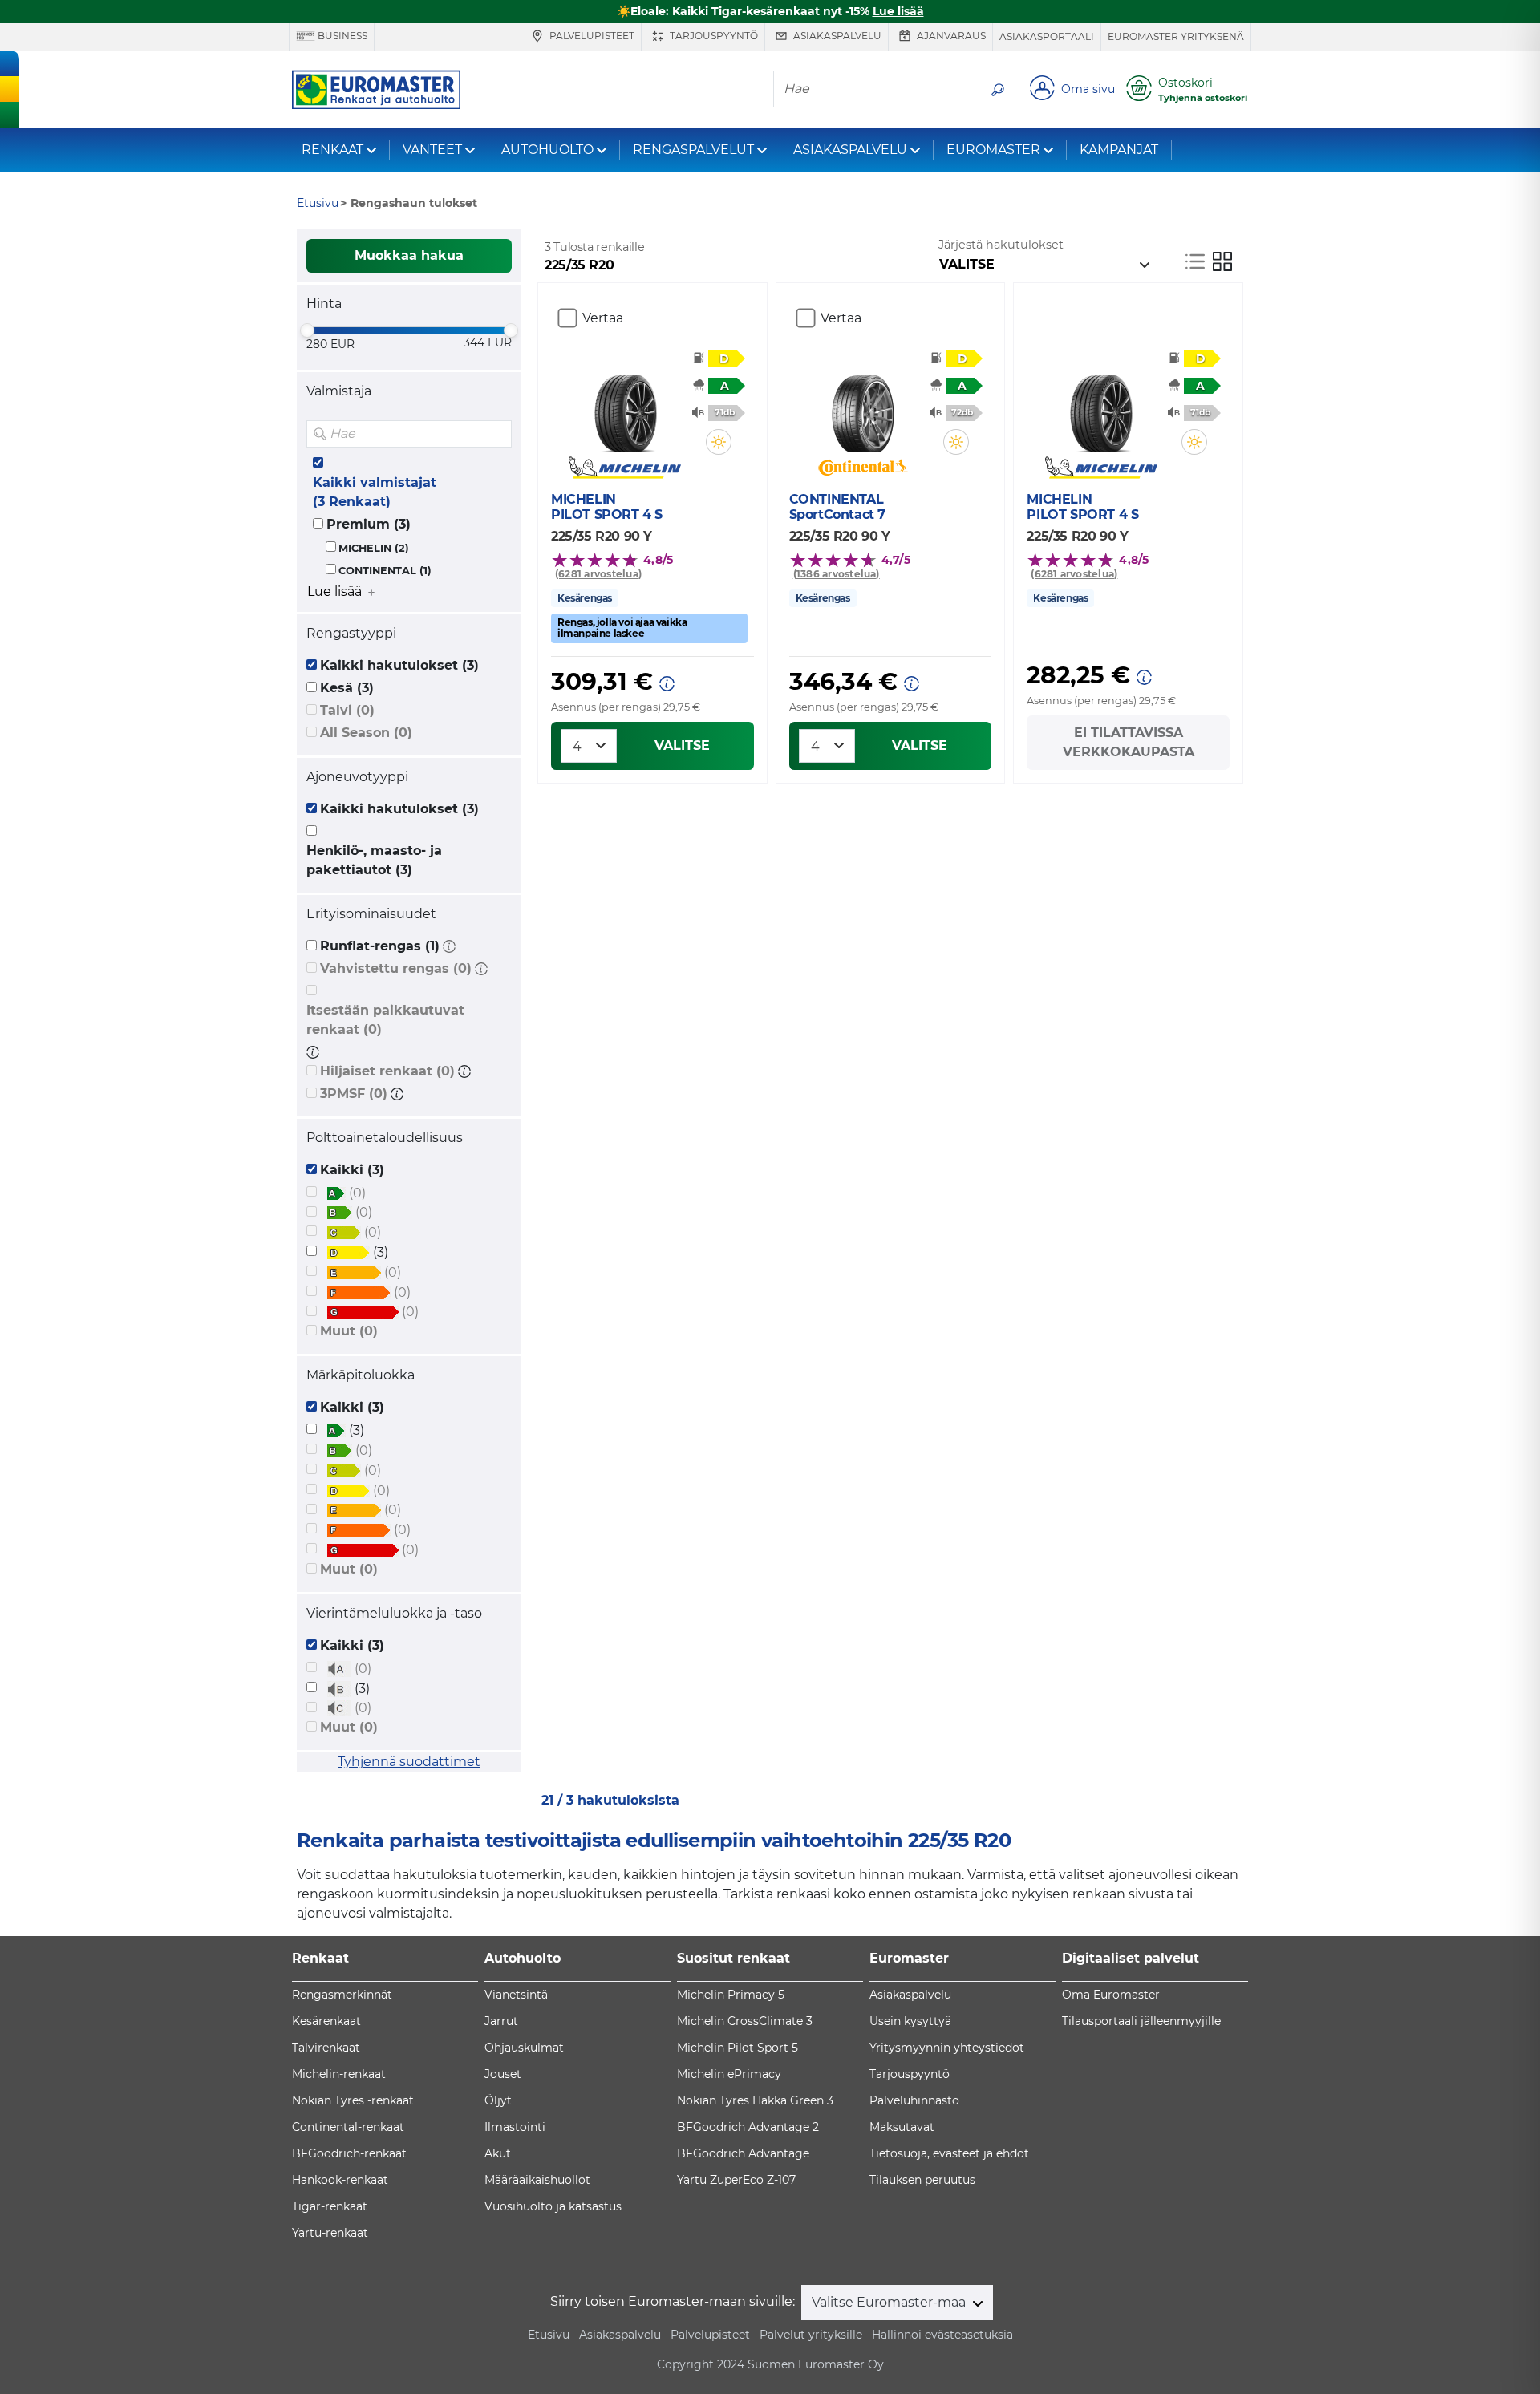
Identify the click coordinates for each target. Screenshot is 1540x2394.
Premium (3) (369, 524)
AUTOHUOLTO (547, 150)
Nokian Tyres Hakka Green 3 (755, 2100)
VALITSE (682, 745)
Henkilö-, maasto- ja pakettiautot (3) (374, 860)
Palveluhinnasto (914, 2100)
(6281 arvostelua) (598, 574)
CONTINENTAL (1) (385, 571)
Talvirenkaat (326, 2048)
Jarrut (501, 2021)
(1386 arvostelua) (837, 574)
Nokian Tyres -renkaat (353, 2100)
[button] (449, 946)
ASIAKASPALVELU (850, 150)
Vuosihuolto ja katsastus (553, 2206)
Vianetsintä (516, 1995)
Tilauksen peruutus (922, 2180)
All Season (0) (366, 733)
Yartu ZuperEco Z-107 (736, 2180)
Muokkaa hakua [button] (409, 255)
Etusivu (549, 2335)
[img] (498, 434)
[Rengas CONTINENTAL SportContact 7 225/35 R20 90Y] (863, 403)
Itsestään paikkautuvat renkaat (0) (385, 1020)
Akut (498, 2153)
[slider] (307, 330)
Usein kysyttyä (910, 2021)
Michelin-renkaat (339, 2074)
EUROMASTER (993, 150)
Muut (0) (349, 1331)
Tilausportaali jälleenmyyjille (1141, 2021)
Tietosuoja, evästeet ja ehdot (949, 2153)
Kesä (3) (347, 688)
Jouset (503, 2074)
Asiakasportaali (1047, 36)
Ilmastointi (515, 2127)
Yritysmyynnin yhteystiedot (947, 2048)
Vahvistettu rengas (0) (396, 968)
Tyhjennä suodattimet (409, 1762)
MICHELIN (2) (374, 548)
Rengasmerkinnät (342, 1995)
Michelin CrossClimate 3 (745, 2021)
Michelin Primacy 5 (731, 1995)
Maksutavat (902, 2127)
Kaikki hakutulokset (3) (399, 665)
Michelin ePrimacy (729, 2074)
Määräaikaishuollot (537, 2180)
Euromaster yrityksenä (1176, 36)
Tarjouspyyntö (713, 36)
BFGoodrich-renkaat (349, 2153)
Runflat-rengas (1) (380, 946)
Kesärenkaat (326, 2021)
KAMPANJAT (1119, 150)
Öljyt (498, 2100)
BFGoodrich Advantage (743, 2153)
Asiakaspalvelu (836, 36)
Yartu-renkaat (330, 2233)
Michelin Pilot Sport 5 (738, 2048)
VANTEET (432, 150)
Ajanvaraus (950, 36)
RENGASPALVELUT (693, 150)
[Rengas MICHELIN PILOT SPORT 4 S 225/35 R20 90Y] (625, 403)
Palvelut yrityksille (811, 2335)
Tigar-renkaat (330, 2206)
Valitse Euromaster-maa (890, 2302)
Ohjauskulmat (524, 2048)
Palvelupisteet (591, 36)
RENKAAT (332, 150)
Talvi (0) (347, 710)
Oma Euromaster (1111, 1995)
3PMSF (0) (354, 1094)
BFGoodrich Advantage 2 (748, 2127)
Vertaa (603, 318)
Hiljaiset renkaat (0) (387, 1071)
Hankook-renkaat (340, 2180)
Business (341, 36)
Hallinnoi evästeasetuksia (942, 2335)
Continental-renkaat (348, 2127)
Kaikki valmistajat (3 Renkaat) (375, 492)
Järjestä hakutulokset (1001, 245)
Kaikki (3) (352, 1170)
